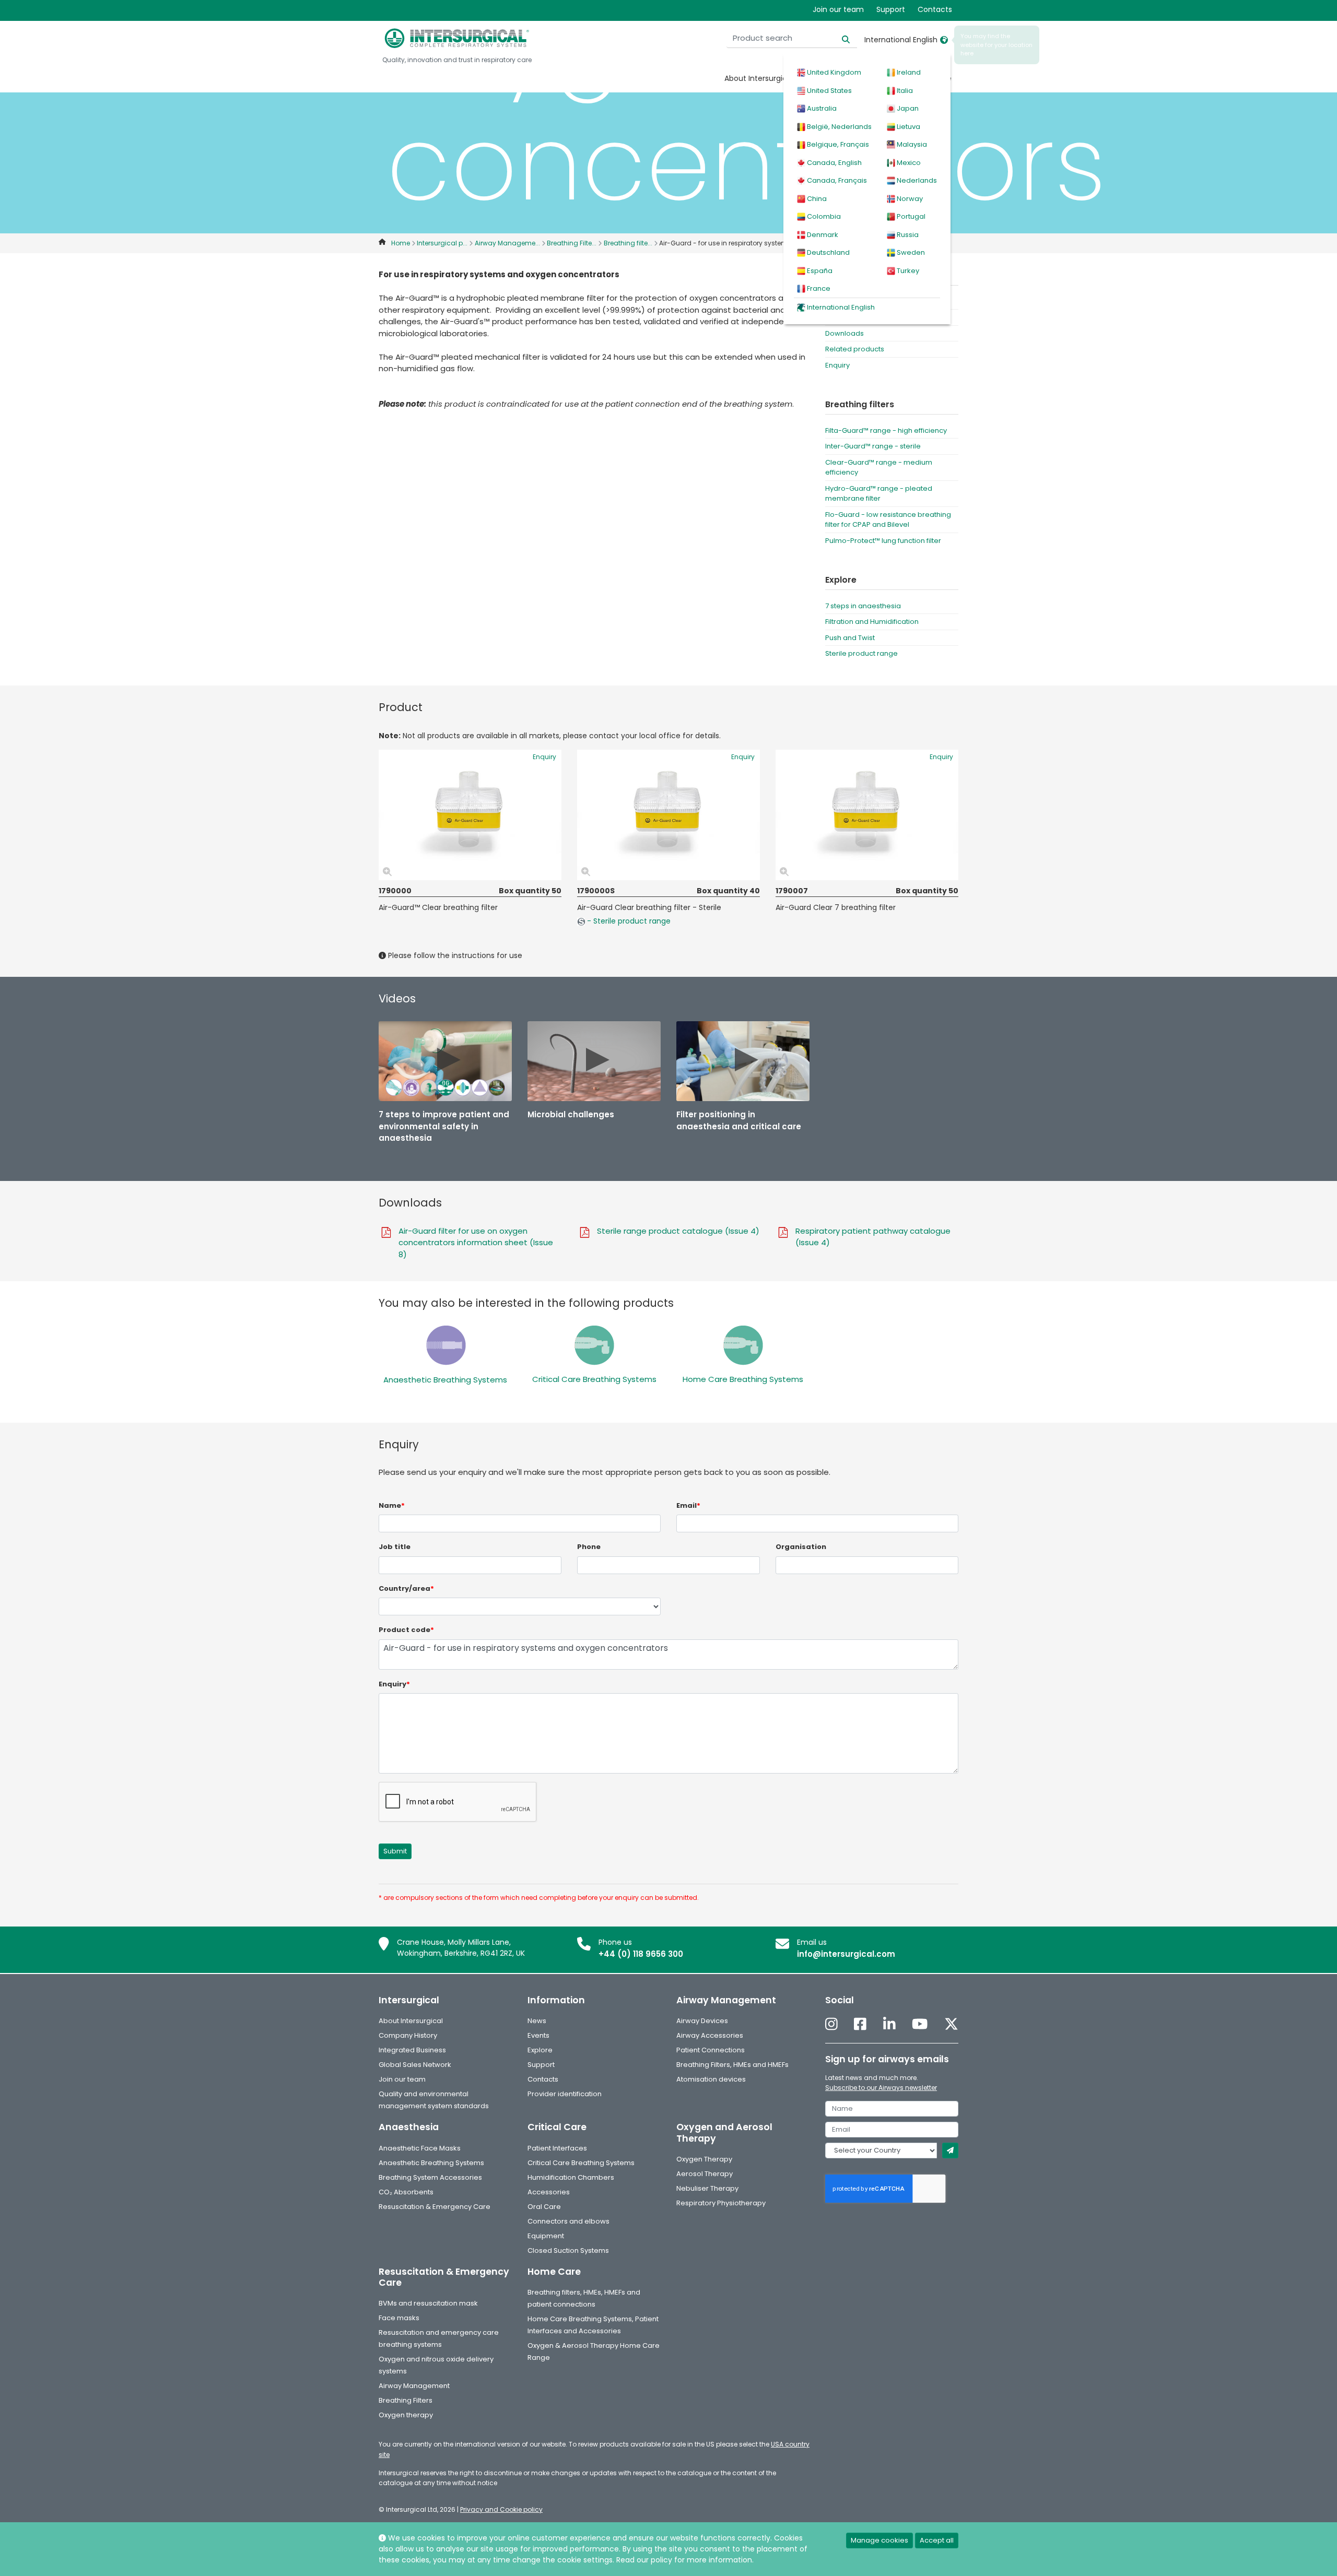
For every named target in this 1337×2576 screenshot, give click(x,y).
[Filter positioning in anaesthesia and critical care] (743, 1061)
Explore (540, 2050)
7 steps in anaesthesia (863, 606)
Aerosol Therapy (705, 2174)
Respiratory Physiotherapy (721, 2203)
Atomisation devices (711, 2079)
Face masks (399, 2318)
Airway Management (414, 2386)
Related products (855, 349)
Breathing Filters (406, 2400)
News (537, 2021)
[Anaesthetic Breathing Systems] (445, 1345)
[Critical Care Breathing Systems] (594, 1345)
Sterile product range (861, 653)
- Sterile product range (628, 921)
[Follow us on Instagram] (831, 2024)
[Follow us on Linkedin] (889, 2024)
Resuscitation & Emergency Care (435, 2207)
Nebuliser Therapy (707, 2188)
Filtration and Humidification (872, 622)
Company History (408, 2035)
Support (891, 9)
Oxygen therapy (406, 2415)
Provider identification (565, 2094)
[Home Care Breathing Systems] (743, 1345)
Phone (589, 1547)
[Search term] (840, 38)
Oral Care (544, 2207)
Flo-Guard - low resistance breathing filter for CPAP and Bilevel (888, 520)
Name (392, 1505)
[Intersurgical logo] (457, 38)
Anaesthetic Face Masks (420, 2148)
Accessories (549, 2192)
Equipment (546, 2236)
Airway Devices (702, 2021)
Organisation (801, 1547)
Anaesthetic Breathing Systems (445, 1380)
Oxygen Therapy (704, 2159)
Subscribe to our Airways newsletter (881, 2088)
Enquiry (837, 365)
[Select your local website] (944, 40)
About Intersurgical (759, 78)
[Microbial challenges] (594, 1061)
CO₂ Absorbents (406, 2192)
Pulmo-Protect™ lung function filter (883, 541)
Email (688, 1505)
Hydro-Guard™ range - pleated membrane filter (879, 494)
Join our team (838, 9)
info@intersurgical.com (846, 1954)
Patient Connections (711, 2050)
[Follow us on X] (951, 2024)
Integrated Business (412, 2050)
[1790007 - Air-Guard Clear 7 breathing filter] (867, 815)
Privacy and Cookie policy (501, 2509)
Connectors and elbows (568, 2221)
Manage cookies (879, 2540)
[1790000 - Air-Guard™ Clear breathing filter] (470, 815)
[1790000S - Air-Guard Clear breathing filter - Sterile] (668, 815)
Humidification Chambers (571, 2177)
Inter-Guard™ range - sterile (873, 446)
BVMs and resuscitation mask (428, 2303)
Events (538, 2035)
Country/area (406, 1588)
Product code (406, 1630)
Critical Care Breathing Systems (594, 1379)
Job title (395, 1547)
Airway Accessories (710, 2035)
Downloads (845, 333)
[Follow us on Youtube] (920, 2024)
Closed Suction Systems (568, 2250)
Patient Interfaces (557, 2148)
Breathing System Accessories (430, 2177)
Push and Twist (850, 638)
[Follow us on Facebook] (860, 2024)
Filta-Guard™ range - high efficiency (886, 430)
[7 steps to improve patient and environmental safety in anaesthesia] (445, 1061)
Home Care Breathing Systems (743, 1379)
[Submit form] (950, 2150)
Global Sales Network (415, 2065)
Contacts (935, 9)
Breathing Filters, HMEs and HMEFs (732, 2065)
